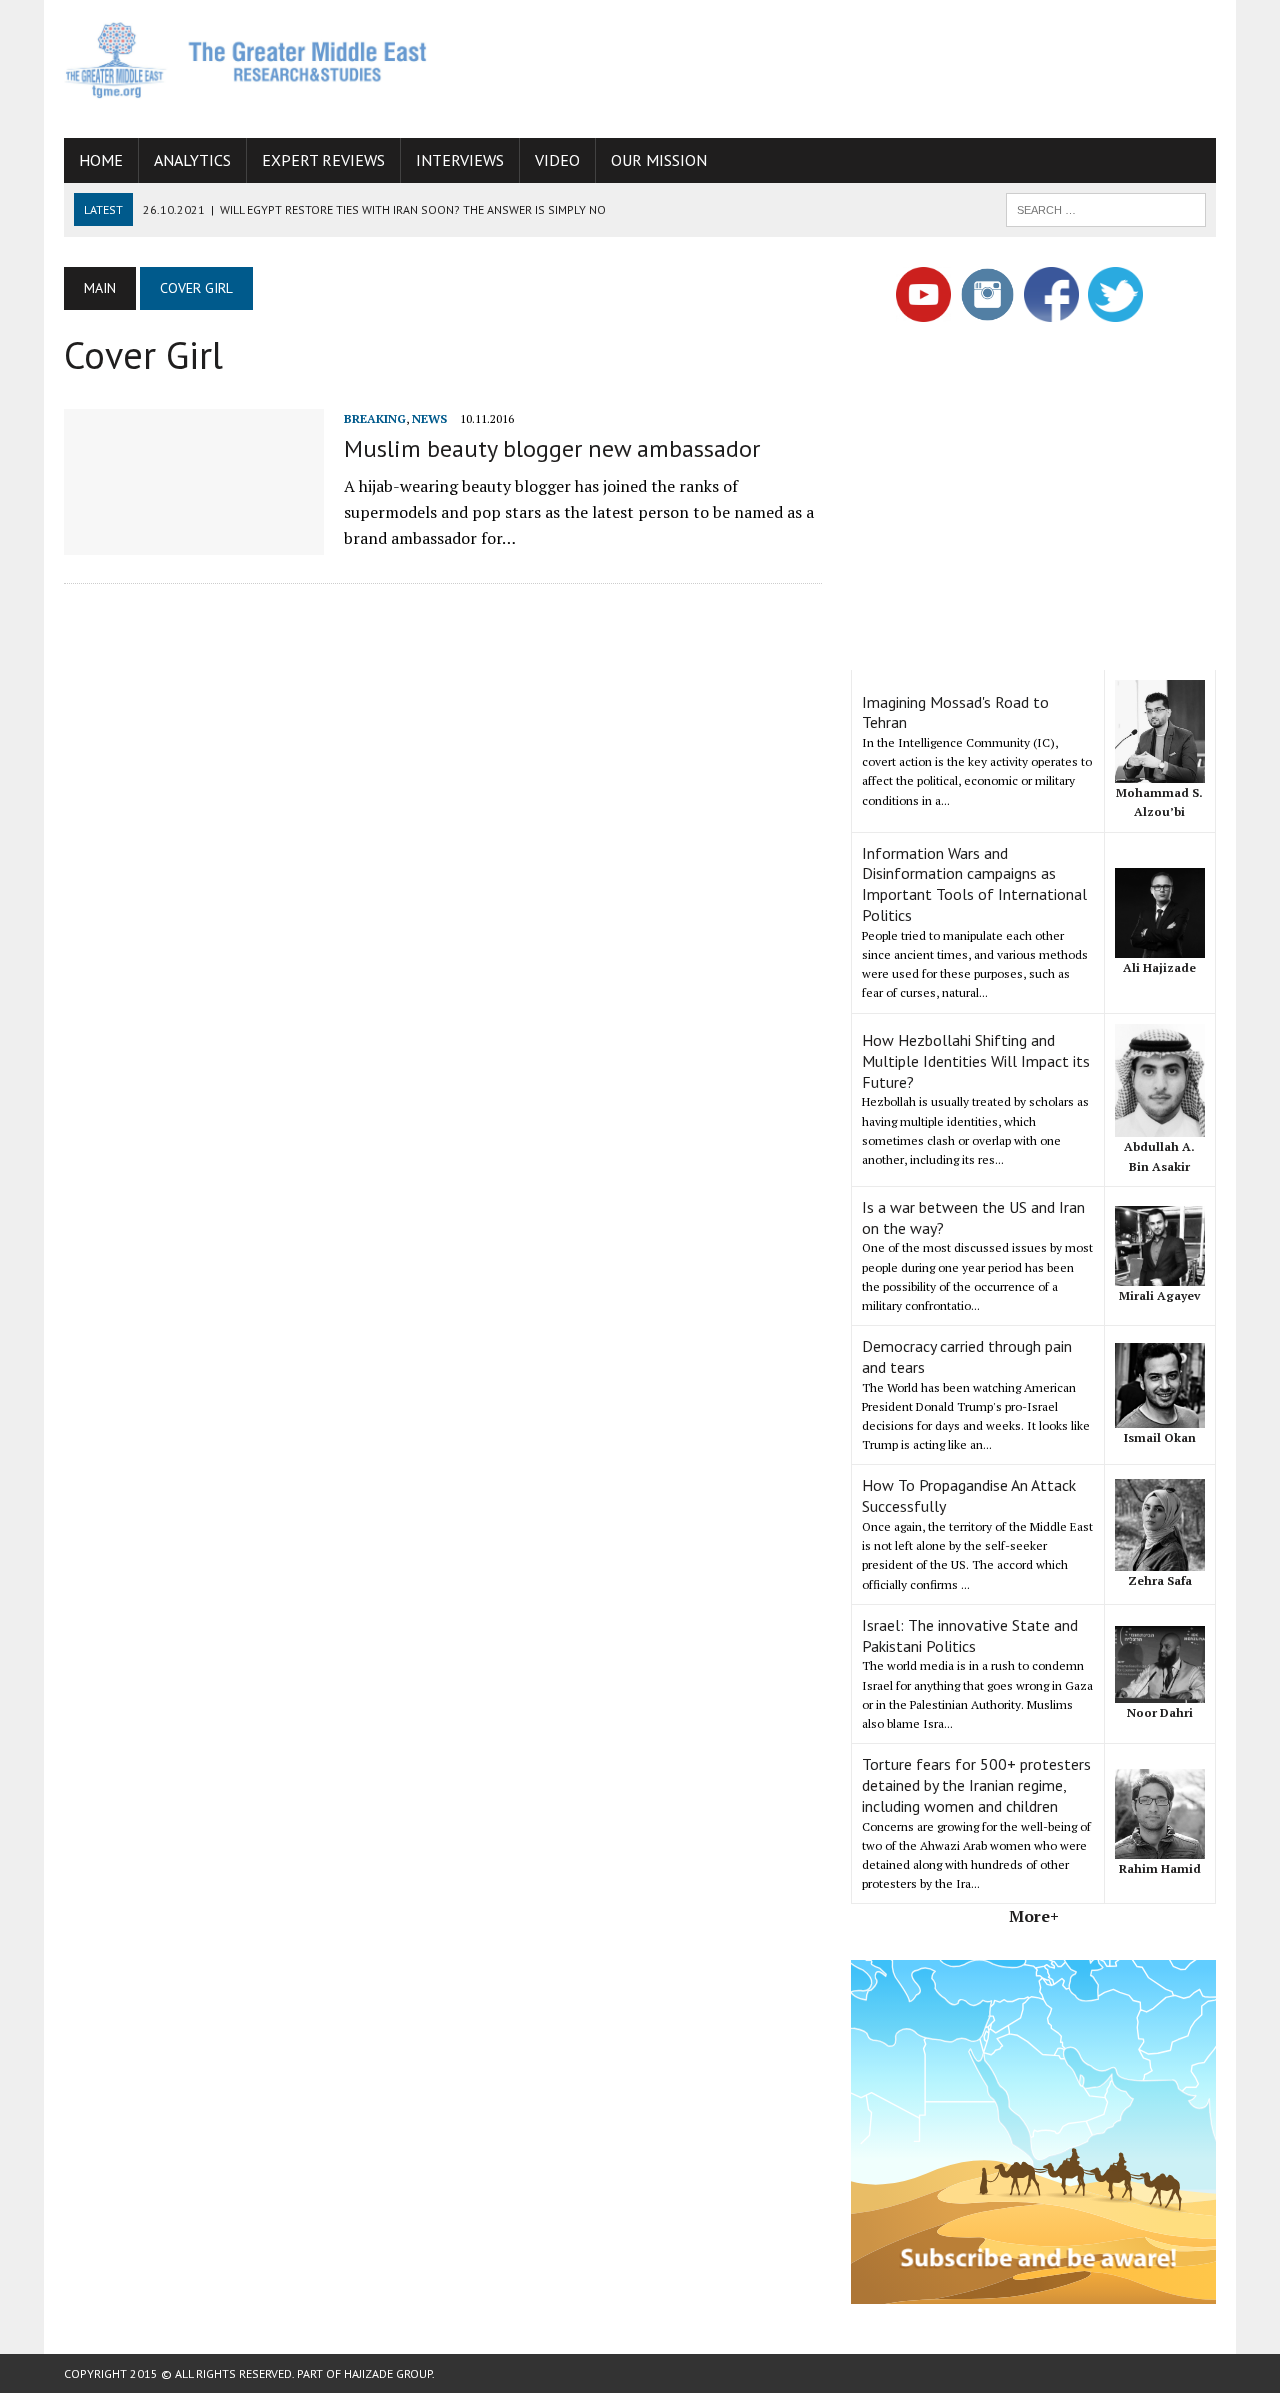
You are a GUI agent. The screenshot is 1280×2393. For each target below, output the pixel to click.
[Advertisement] (852, 65)
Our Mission (659, 160)
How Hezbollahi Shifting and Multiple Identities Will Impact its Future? (976, 1061)
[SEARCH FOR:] (1106, 208)
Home (101, 160)
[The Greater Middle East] (246, 60)
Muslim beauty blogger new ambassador (552, 448)
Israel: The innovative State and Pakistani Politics (970, 1635)
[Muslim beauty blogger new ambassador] (194, 541)
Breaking (375, 418)
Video (557, 160)
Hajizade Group (388, 2373)
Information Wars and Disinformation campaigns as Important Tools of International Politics (974, 884)
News (429, 418)
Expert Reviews (323, 160)
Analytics (192, 160)
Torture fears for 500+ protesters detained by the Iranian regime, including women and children (976, 1785)
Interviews (460, 160)
